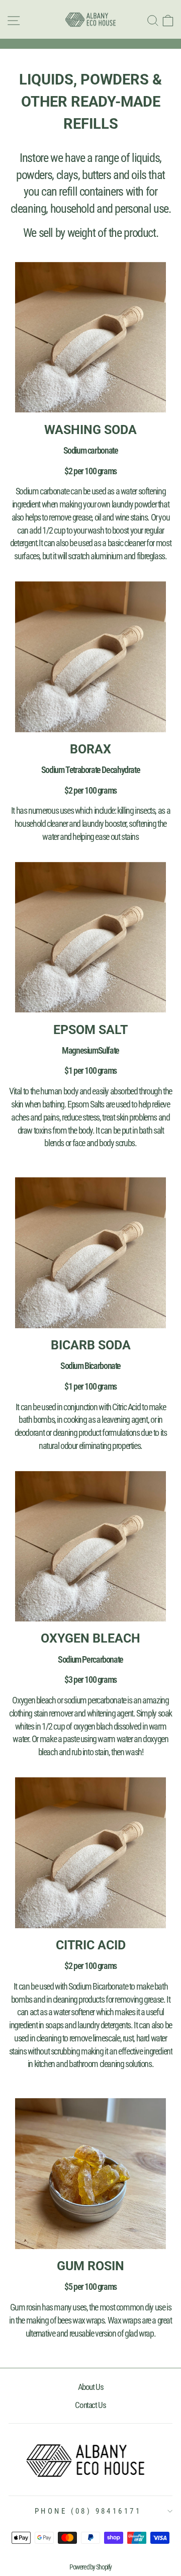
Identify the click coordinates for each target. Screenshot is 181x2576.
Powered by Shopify (90, 2567)
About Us (91, 2387)
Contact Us (90, 2405)
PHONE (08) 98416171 (88, 2511)
